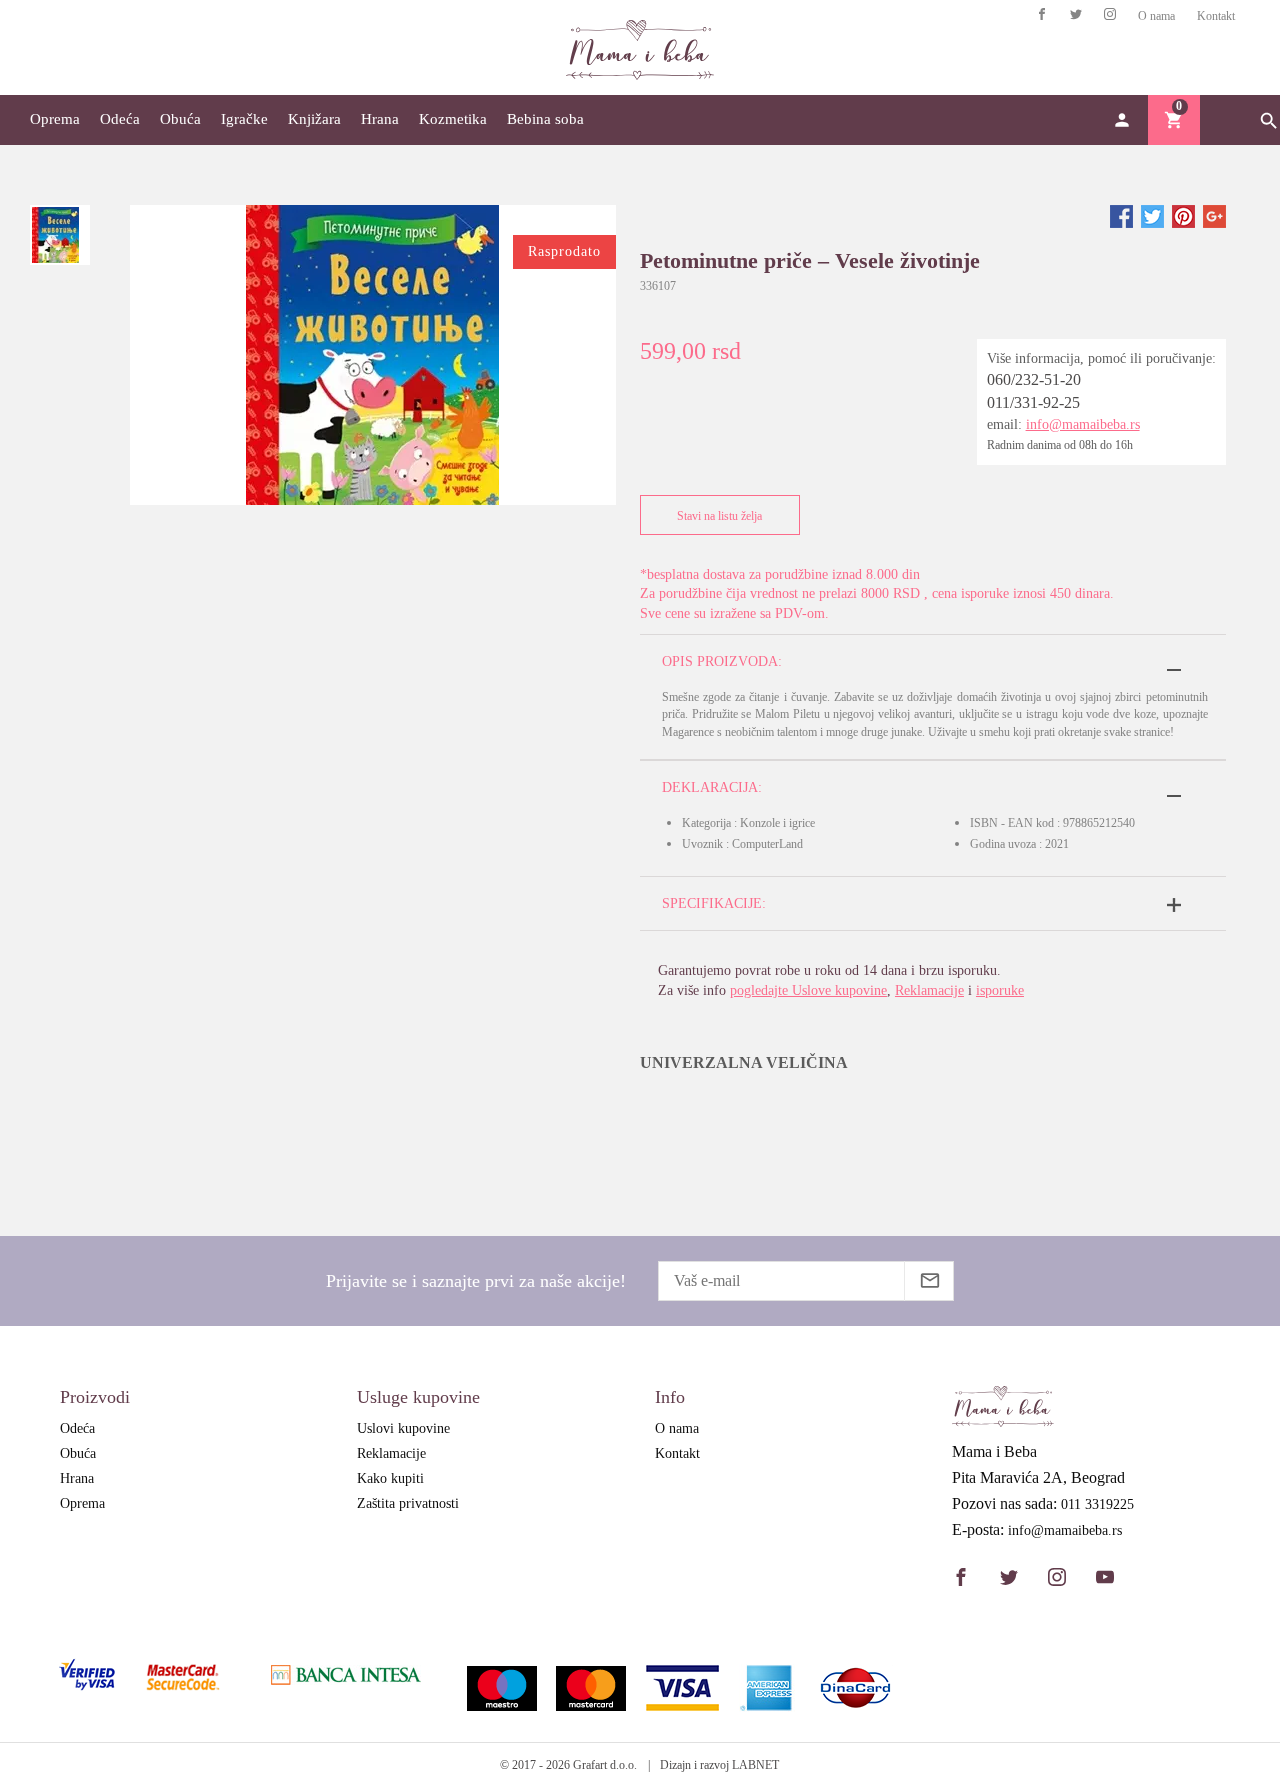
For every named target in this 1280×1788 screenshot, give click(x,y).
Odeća (120, 119)
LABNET (755, 1765)
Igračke (244, 119)
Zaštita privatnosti (408, 1503)
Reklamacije (929, 990)
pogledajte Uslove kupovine (808, 990)
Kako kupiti (390, 1478)
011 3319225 (1097, 1505)
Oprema (55, 119)
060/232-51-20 (1034, 379)
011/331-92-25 (1033, 402)
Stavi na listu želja (719, 516)
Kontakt (1216, 16)
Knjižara (314, 119)
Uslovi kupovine (403, 1428)
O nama (1156, 16)
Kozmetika (453, 119)
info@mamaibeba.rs (1083, 424)
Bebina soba (545, 119)
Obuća (180, 119)
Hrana (380, 119)
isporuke (1000, 990)
